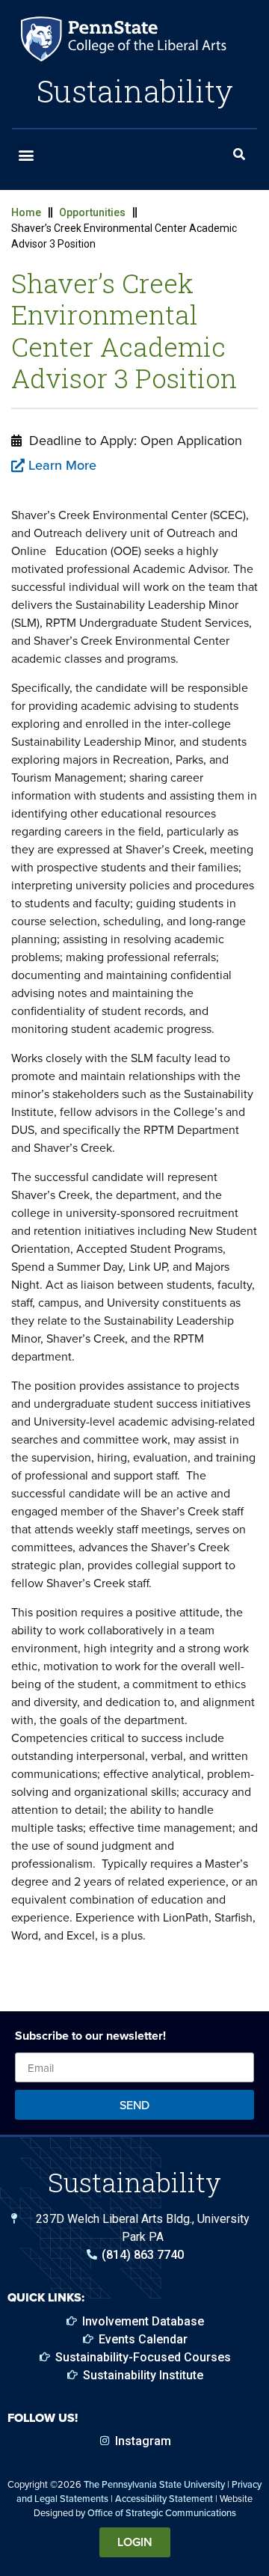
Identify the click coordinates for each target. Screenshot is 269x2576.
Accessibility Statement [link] (164, 2498)
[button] (26, 154)
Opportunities (92, 212)
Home (26, 212)
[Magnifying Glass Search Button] (239, 155)
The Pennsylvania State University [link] (154, 2484)
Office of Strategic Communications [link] (162, 2512)
